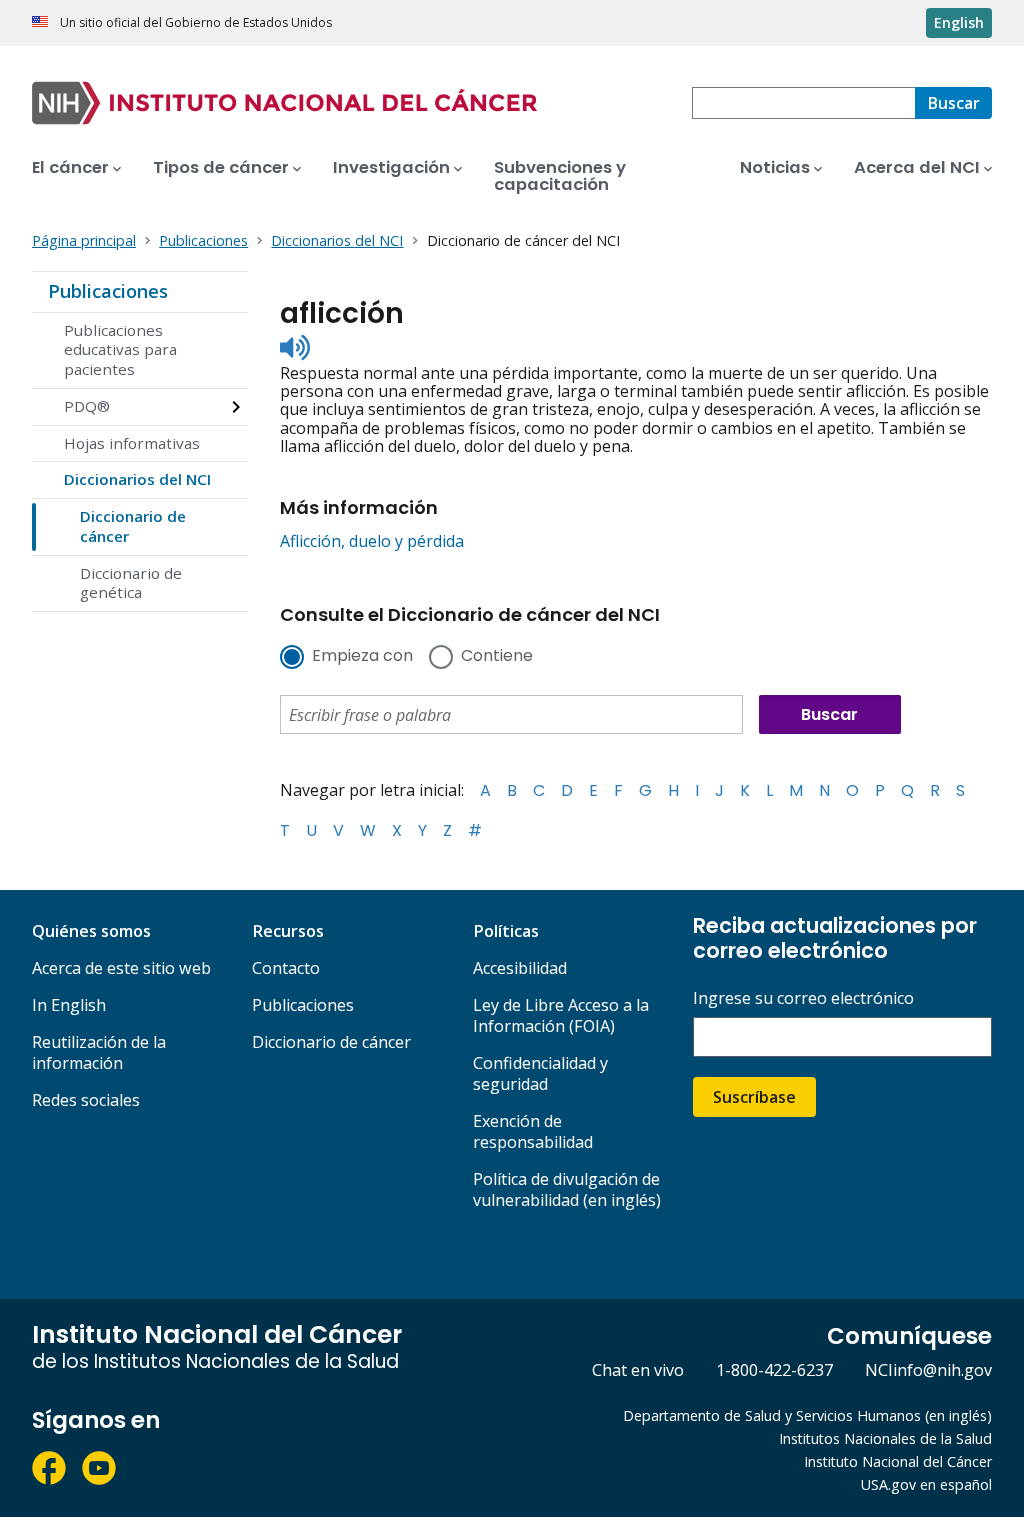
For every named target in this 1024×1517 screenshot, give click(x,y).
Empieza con (362, 657)
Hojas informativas (132, 443)
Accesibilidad (520, 968)
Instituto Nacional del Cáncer (898, 1461)
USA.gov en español (926, 1484)
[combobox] (803, 103)
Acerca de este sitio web (121, 968)
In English (69, 1005)
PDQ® (87, 406)
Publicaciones (108, 291)
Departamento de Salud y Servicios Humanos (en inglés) (807, 1415)
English (959, 22)
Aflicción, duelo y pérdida (372, 541)
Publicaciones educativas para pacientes (120, 350)
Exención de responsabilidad (533, 1131)
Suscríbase (754, 1097)
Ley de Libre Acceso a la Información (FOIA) (561, 1015)
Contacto (286, 968)
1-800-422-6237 (774, 1370)
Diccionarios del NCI (137, 479)
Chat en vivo (638, 1370)
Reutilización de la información (99, 1052)
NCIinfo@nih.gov (928, 1370)
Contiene (497, 657)
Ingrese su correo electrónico (803, 998)
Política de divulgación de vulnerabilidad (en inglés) (567, 1189)
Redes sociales (86, 1100)
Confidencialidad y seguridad (540, 1073)
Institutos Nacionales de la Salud (885, 1438)
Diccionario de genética (131, 583)
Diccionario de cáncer (133, 526)
